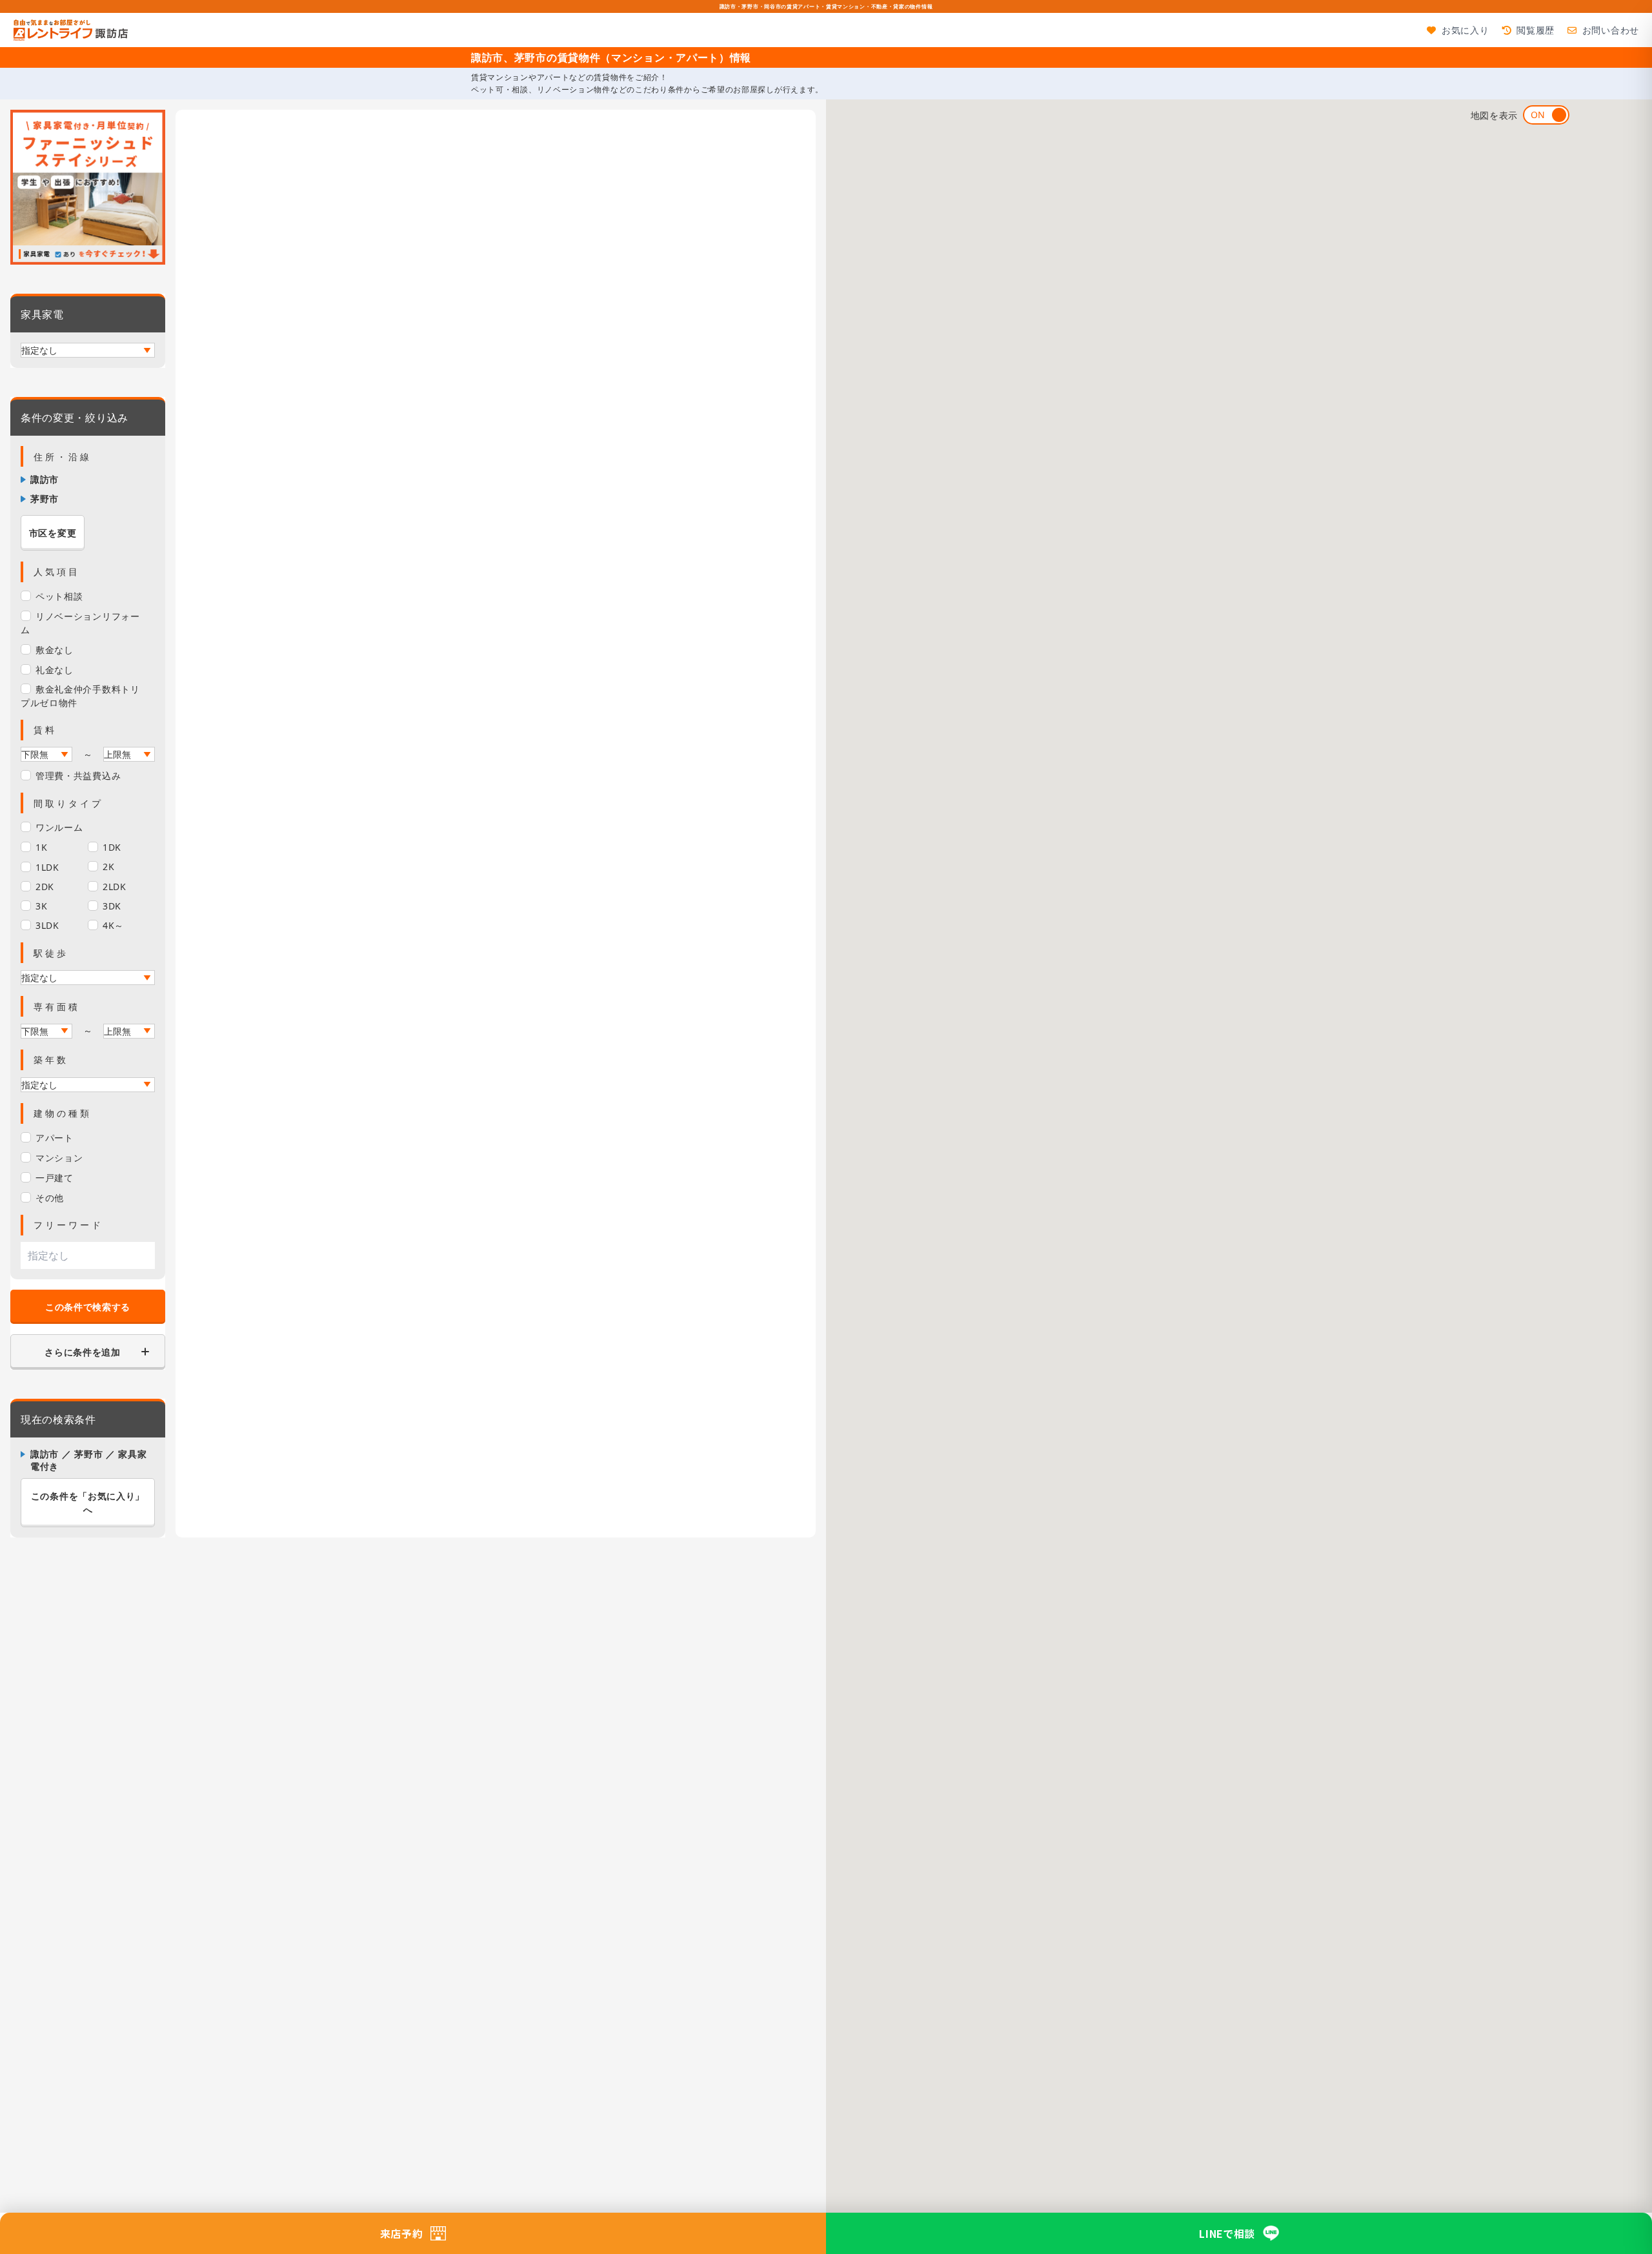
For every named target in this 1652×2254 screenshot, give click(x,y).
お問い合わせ (1611, 30)
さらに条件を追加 (83, 1352)
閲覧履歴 (1536, 30)
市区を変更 (53, 533)
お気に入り (1465, 30)
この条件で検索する (88, 1307)
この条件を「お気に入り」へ (88, 1503)
